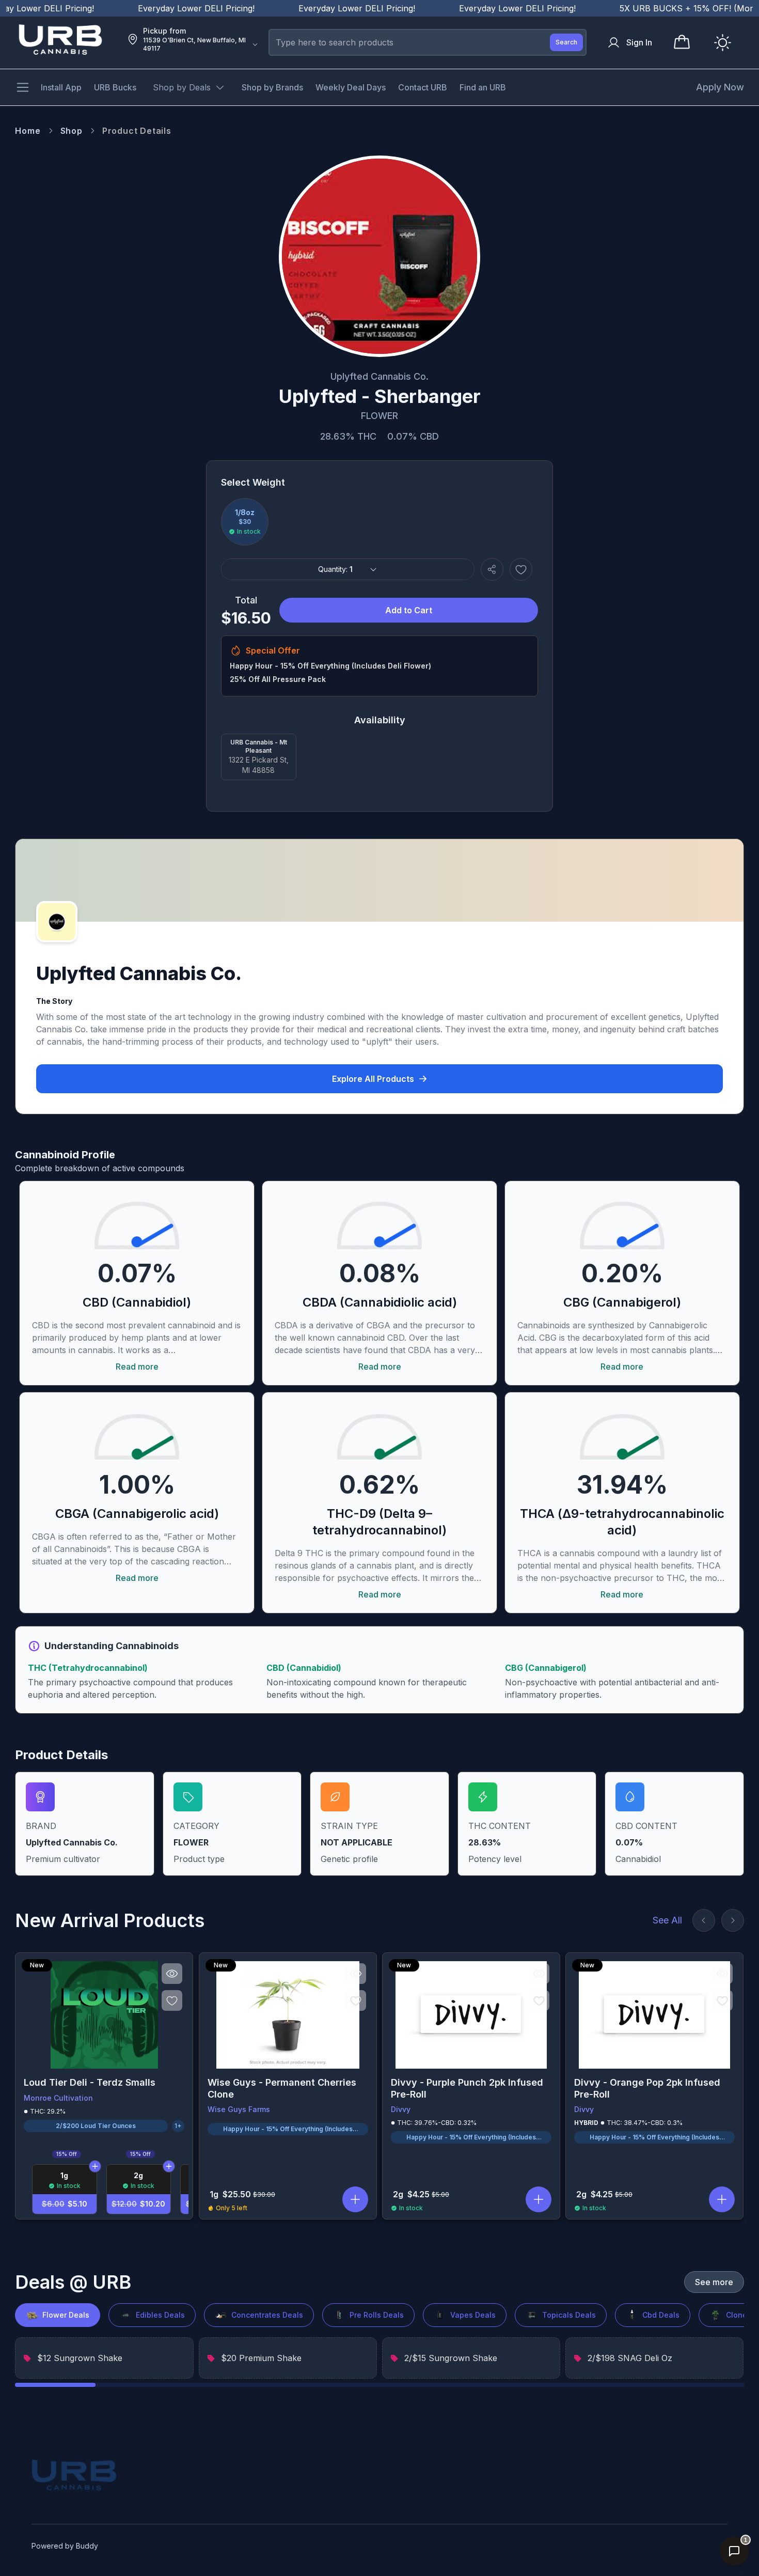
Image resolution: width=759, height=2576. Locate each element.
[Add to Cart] (95, 2166)
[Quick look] (172, 1974)
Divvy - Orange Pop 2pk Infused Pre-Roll (647, 2088)
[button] (355, 2199)
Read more (137, 1367)
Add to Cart (409, 610)
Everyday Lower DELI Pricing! (155, 8)
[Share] (492, 569)
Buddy (87, 2546)
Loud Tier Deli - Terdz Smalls (90, 2082)
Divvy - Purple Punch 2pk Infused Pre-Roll (467, 2088)
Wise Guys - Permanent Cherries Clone (282, 2088)
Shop (72, 131)
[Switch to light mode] (723, 43)
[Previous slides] (704, 1920)
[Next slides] (733, 1920)
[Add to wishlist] (521, 569)
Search (566, 42)
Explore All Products (373, 1079)
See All (667, 1920)
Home (28, 131)
